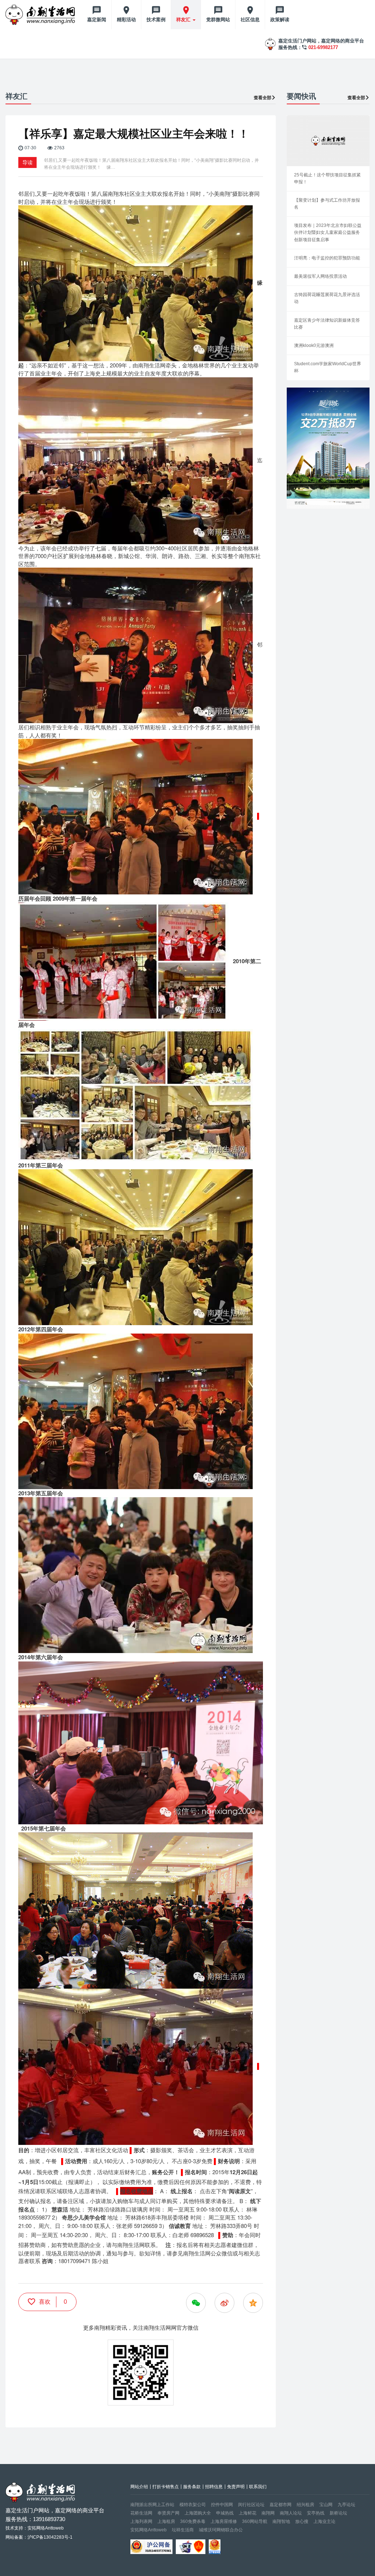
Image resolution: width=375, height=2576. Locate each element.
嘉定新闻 (97, 20)
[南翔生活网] (41, 15)
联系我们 (258, 2487)
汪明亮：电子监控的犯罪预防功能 (327, 258)
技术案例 (156, 20)
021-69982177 (323, 47)
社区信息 (250, 20)
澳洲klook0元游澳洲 (314, 345)
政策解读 (280, 20)
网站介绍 (139, 2487)
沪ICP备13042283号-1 (50, 2537)
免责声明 (236, 2487)
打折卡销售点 (166, 2487)
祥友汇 (184, 20)
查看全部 (263, 98)
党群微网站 (218, 20)
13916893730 (49, 2519)
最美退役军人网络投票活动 (320, 276)
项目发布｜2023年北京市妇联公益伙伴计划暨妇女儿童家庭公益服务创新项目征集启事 (328, 232)
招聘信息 (214, 2487)
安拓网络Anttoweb (148, 2530)
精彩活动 (126, 20)
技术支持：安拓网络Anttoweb (35, 2528)
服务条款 (192, 2487)
